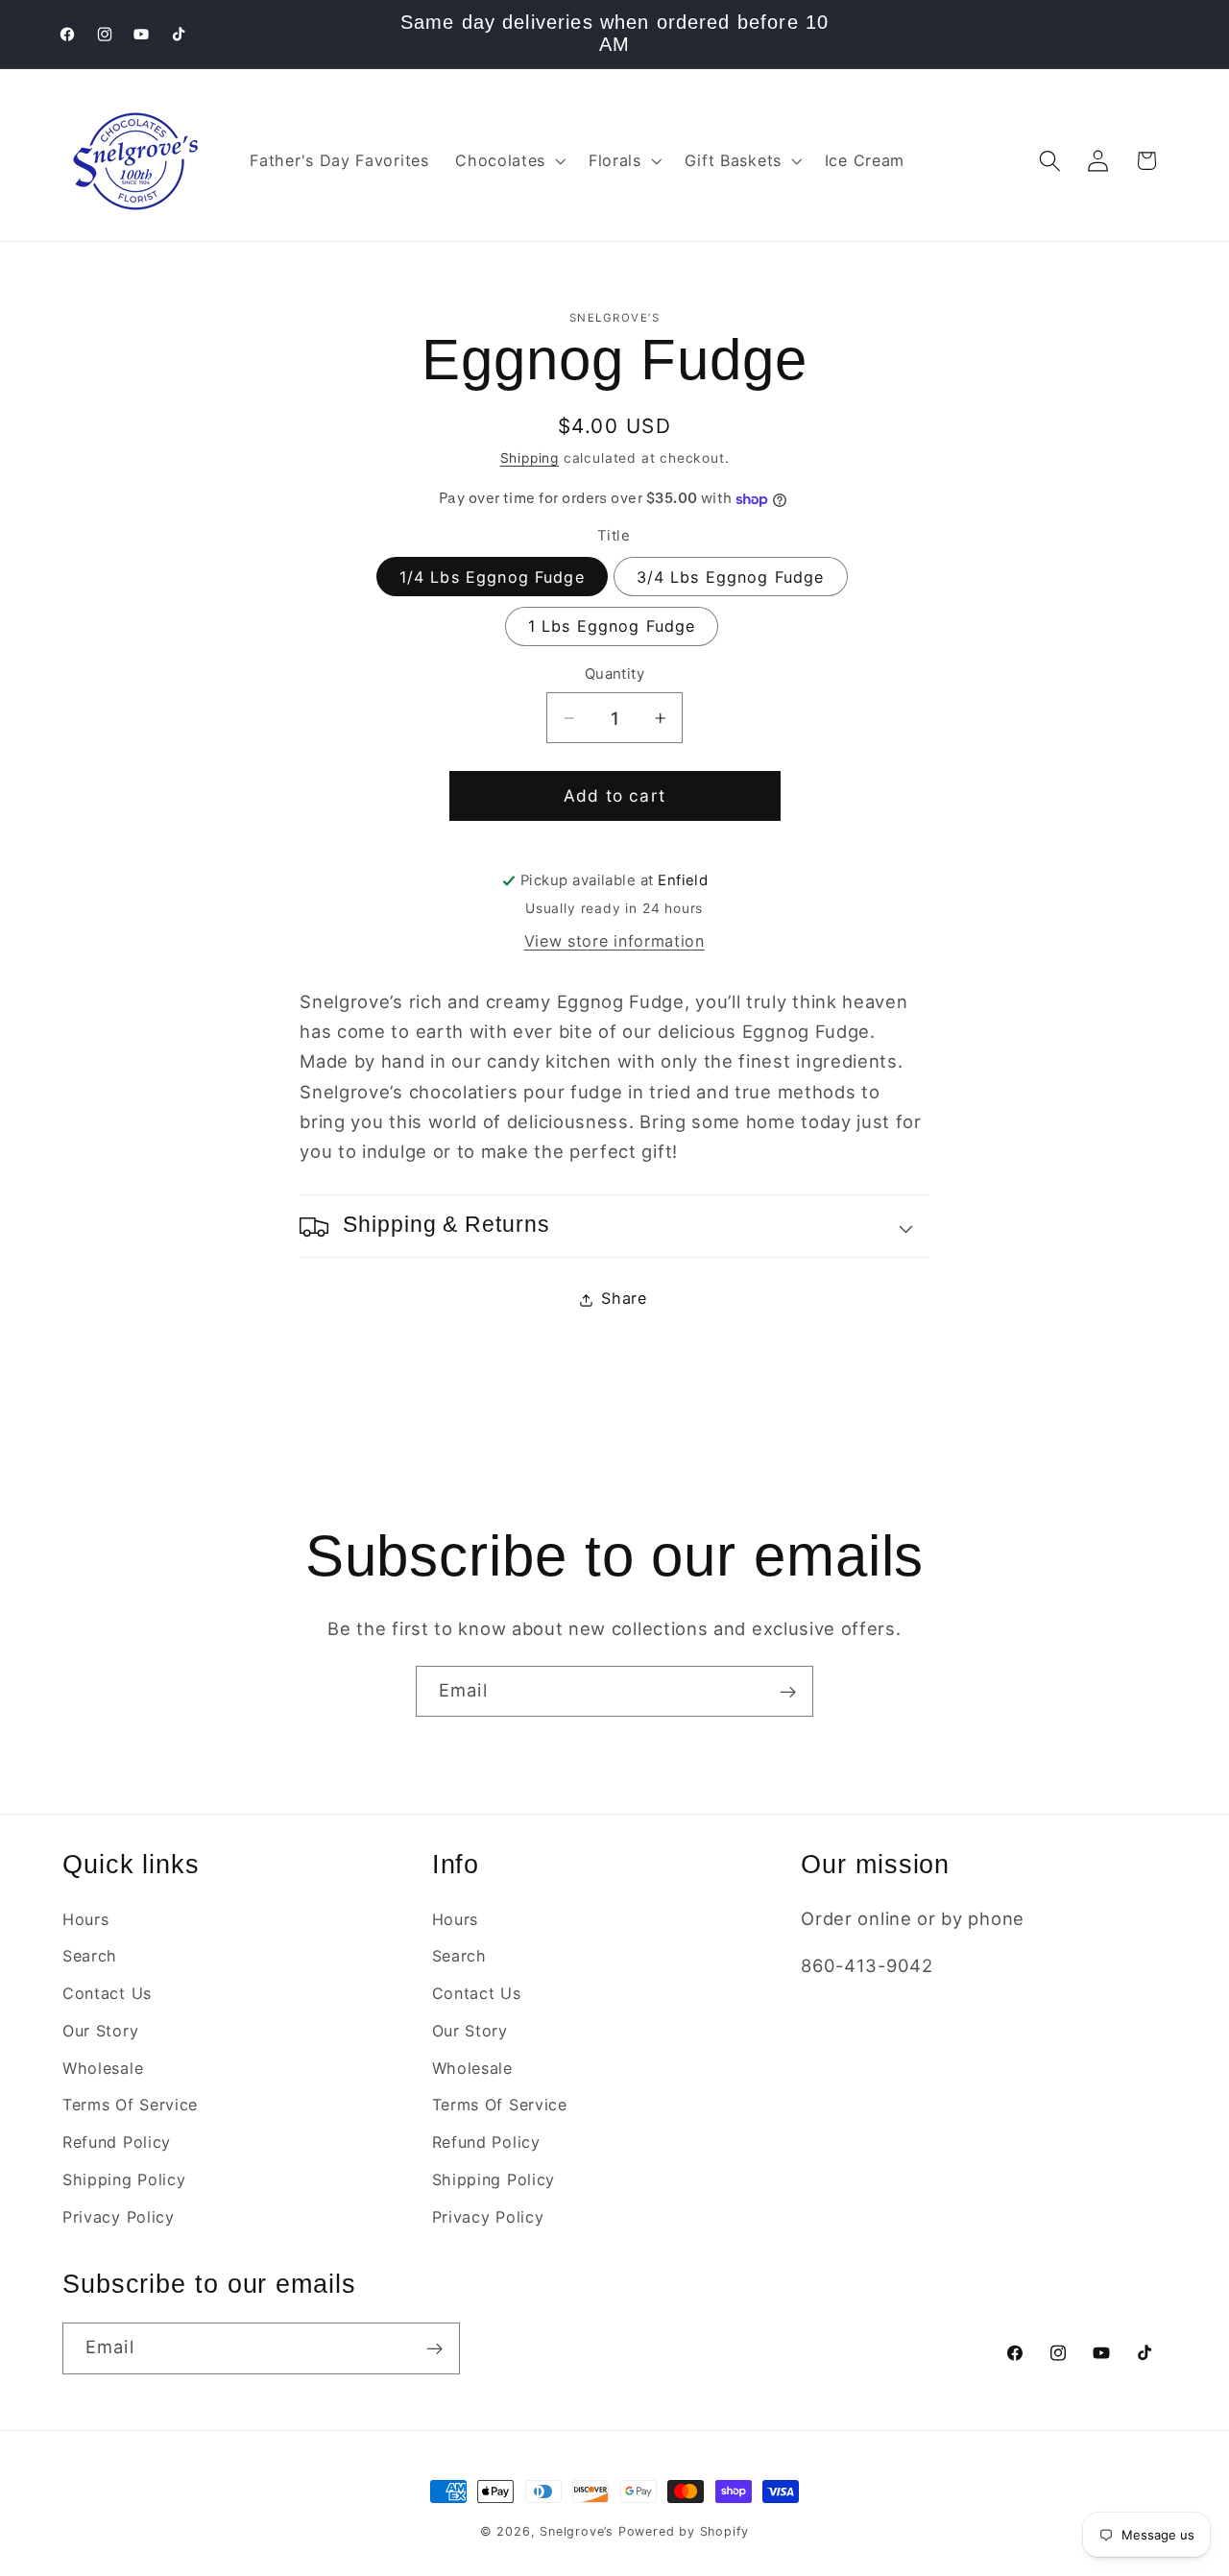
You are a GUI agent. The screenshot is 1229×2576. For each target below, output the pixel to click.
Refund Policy (117, 2142)
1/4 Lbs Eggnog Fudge (492, 578)
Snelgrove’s (577, 2531)
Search (90, 1956)
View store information (614, 942)
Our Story (100, 2031)
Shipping (530, 459)
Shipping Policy (124, 2179)
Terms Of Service (130, 2105)
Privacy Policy (119, 2217)
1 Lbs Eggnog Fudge (612, 627)
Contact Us (107, 1993)
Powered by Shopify (684, 2531)
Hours (85, 1918)
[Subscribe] (788, 1692)
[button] (508, 161)
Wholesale (103, 2068)
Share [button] (624, 1299)
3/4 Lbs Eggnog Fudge (731, 578)
